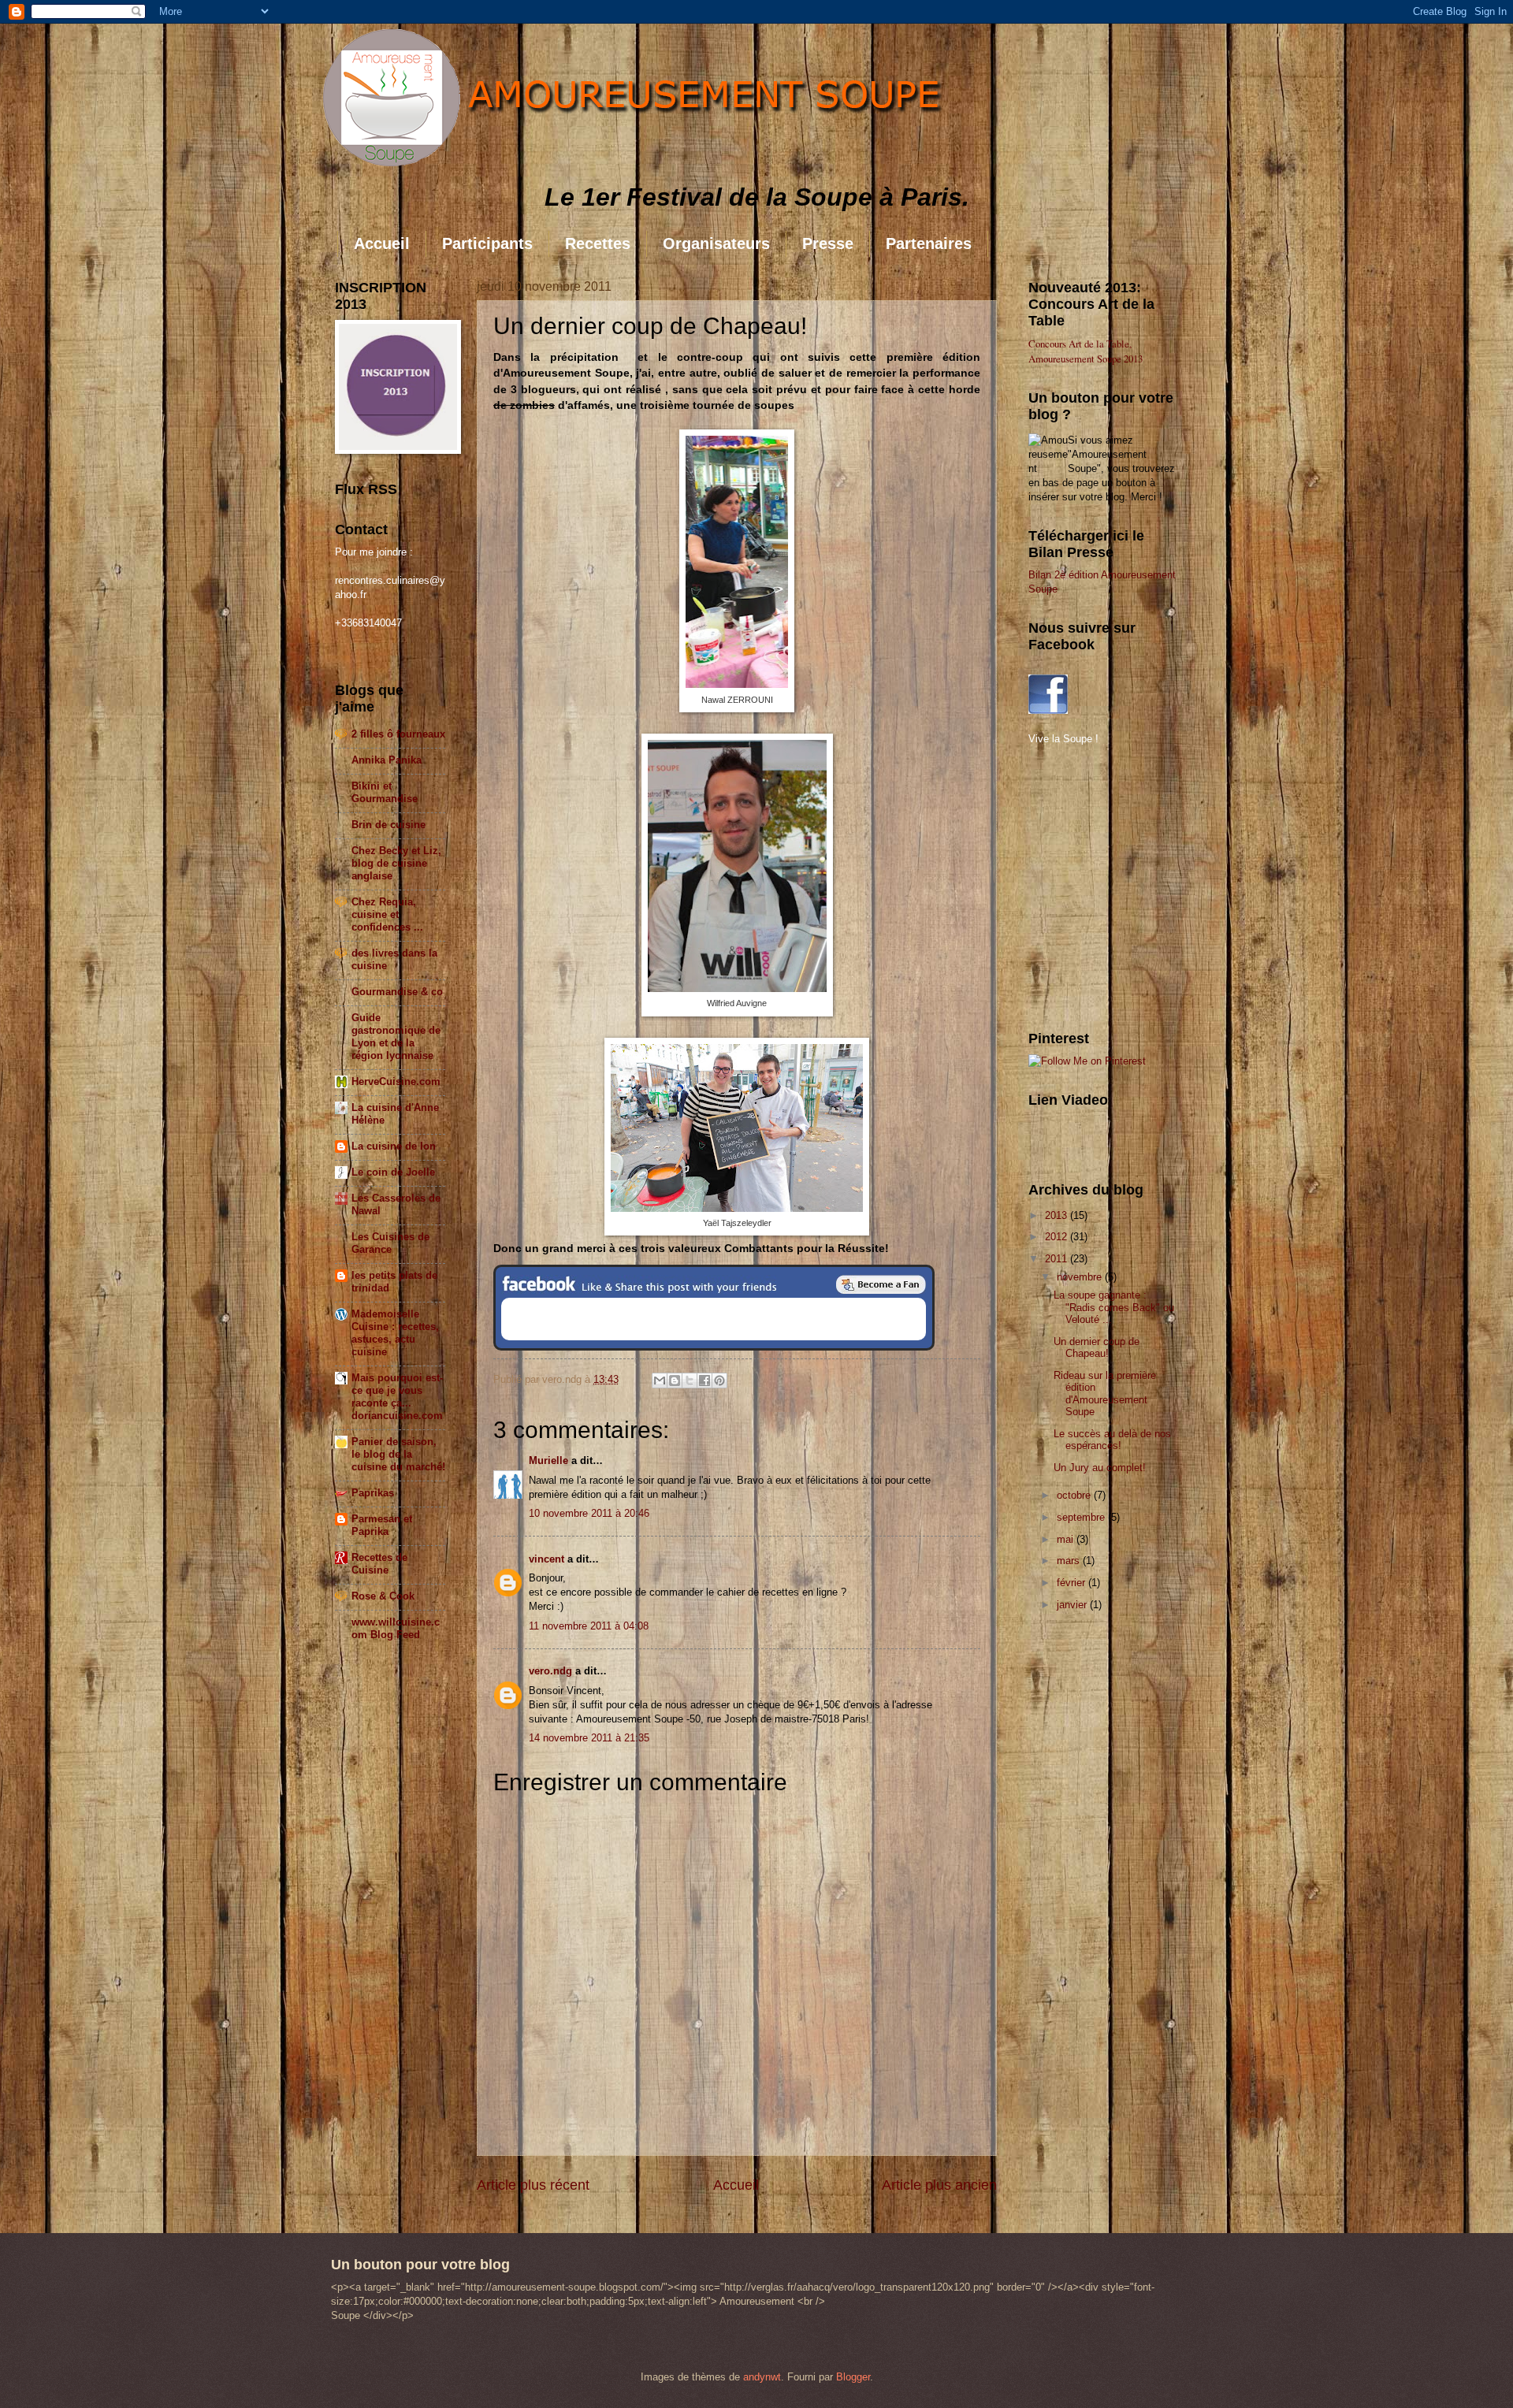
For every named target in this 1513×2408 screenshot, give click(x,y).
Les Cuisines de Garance (390, 1243)
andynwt (762, 2377)
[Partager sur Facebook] (704, 1381)
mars (1070, 1561)
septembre (1082, 1517)
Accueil (382, 243)
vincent (546, 1559)
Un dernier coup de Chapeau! (1097, 1347)
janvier (1073, 1605)
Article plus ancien (939, 2185)
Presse (828, 243)
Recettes (598, 243)
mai (1067, 1539)
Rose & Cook (383, 1596)
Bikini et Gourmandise (385, 792)
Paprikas (373, 1493)
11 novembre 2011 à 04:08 (589, 1626)
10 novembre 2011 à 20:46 (589, 1513)
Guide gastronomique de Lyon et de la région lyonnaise (396, 1037)
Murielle (548, 1460)
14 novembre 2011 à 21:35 (589, 1738)
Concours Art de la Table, (1080, 344)
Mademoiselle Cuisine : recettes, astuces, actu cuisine (395, 1333)
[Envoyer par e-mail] (660, 1381)
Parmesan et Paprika (382, 1525)
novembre (1081, 1277)
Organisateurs (716, 243)
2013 (1058, 1215)
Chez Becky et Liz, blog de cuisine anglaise (396, 863)
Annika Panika (387, 760)
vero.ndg (550, 1671)
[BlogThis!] (675, 1381)
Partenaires (929, 243)
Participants (487, 243)
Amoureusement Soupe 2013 (1085, 359)
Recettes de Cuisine (379, 1564)
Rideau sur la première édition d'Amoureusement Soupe (1105, 1394)
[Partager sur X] (690, 1381)
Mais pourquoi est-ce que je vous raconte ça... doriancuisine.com (397, 1397)
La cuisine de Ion (394, 1146)
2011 (1058, 1259)
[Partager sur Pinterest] (719, 1381)
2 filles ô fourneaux (398, 734)
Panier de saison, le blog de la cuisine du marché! (398, 1454)
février (1072, 1583)
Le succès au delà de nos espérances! (1112, 1440)
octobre (1075, 1495)
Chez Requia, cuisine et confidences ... (387, 914)
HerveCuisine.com (396, 1081)
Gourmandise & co (397, 992)
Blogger (853, 2377)
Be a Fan (881, 1284)
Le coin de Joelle (393, 1172)
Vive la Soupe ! (1063, 739)
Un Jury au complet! (1100, 1468)
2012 (1058, 1237)
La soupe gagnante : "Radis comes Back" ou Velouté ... (1114, 1307)
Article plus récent (533, 2185)
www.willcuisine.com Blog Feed (396, 1628)
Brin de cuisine (388, 825)
